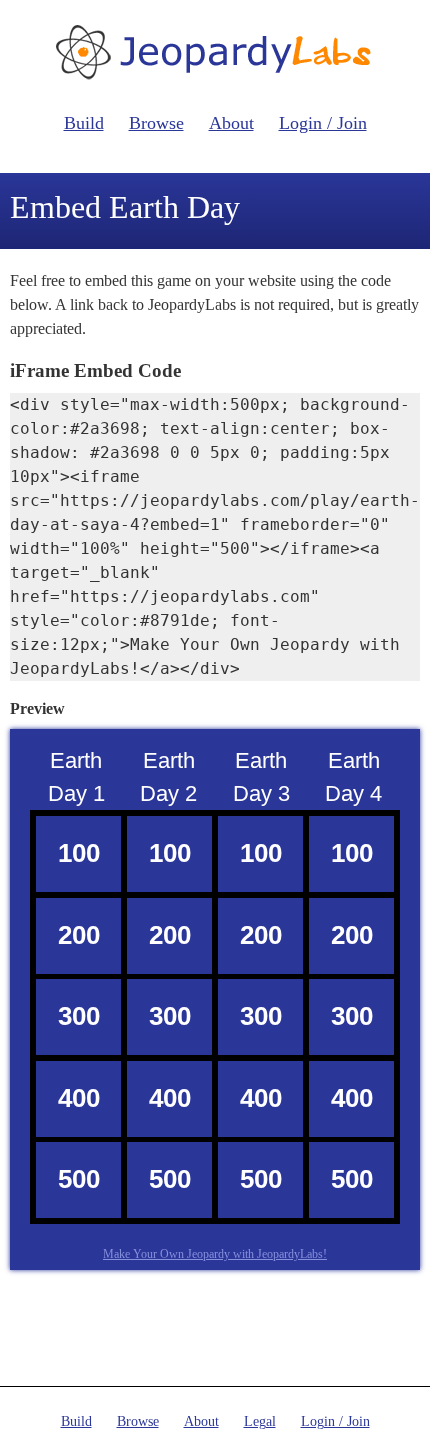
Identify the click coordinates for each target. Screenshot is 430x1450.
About (231, 123)
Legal (260, 1421)
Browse (156, 123)
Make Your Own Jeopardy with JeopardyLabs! (215, 1254)
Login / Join (323, 123)
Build (84, 123)
